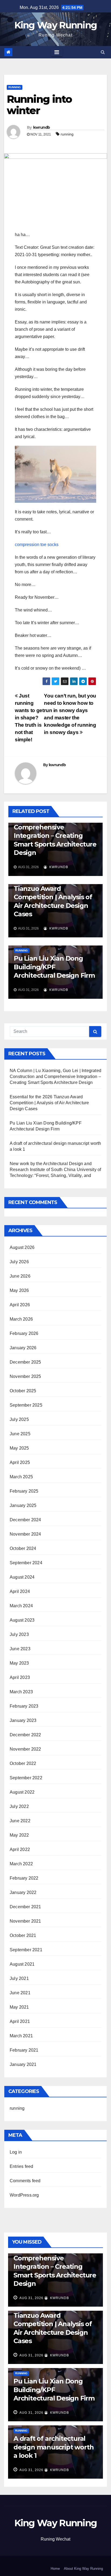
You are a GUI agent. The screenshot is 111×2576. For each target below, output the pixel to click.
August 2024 (22, 1577)
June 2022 (20, 1821)
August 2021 (22, 1964)
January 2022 (23, 1892)
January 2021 (23, 2064)
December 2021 (25, 1907)
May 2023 (19, 1663)
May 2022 (19, 1835)
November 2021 (25, 1921)
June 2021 (20, 1993)
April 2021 (20, 2021)
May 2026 (19, 1290)
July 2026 (19, 1262)
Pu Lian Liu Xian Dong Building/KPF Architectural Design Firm (54, 967)
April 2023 (20, 1677)
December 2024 (25, 1520)
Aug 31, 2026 (31, 2298)
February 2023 (24, 1706)
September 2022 (26, 1778)
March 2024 (21, 1606)
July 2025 (19, 1419)
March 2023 (21, 1692)
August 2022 (22, 1792)
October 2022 (23, 1763)
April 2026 (20, 1305)
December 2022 (25, 1735)
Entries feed (21, 2166)
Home (55, 2569)
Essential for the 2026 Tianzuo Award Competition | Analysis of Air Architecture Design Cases (53, 897)
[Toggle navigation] (57, 52)
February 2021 (24, 2050)
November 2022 (25, 1749)
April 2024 (20, 1591)
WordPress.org (24, 2195)
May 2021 (19, 2007)
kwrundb (42, 127)
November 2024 (25, 1534)
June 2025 (20, 1434)
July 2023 (19, 1634)
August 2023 (22, 1620)
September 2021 (26, 1950)
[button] (103, 52)
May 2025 (19, 1448)
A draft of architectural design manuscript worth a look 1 (53, 2447)
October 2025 (23, 1391)
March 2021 (21, 2036)
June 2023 (20, 1649)
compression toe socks (37, 545)
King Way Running (56, 25)
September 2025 (26, 1405)
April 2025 (20, 1462)
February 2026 (24, 1333)
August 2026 (22, 1247)
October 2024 (23, 1548)
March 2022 (21, 1864)
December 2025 (25, 1362)
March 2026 (21, 1319)
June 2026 (20, 1276)
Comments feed (25, 2181)
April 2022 (20, 1849)
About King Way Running (83, 2569)
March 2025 (21, 1477)
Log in (16, 2152)
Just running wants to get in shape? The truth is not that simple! (29, 718)
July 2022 (19, 1806)
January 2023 (23, 1720)
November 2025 (25, 1376)
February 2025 (24, 1491)
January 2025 (23, 1505)
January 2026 (23, 1348)
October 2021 (23, 1935)
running (15, 87)
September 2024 (26, 1563)
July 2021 (19, 1978)
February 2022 (24, 1878)
